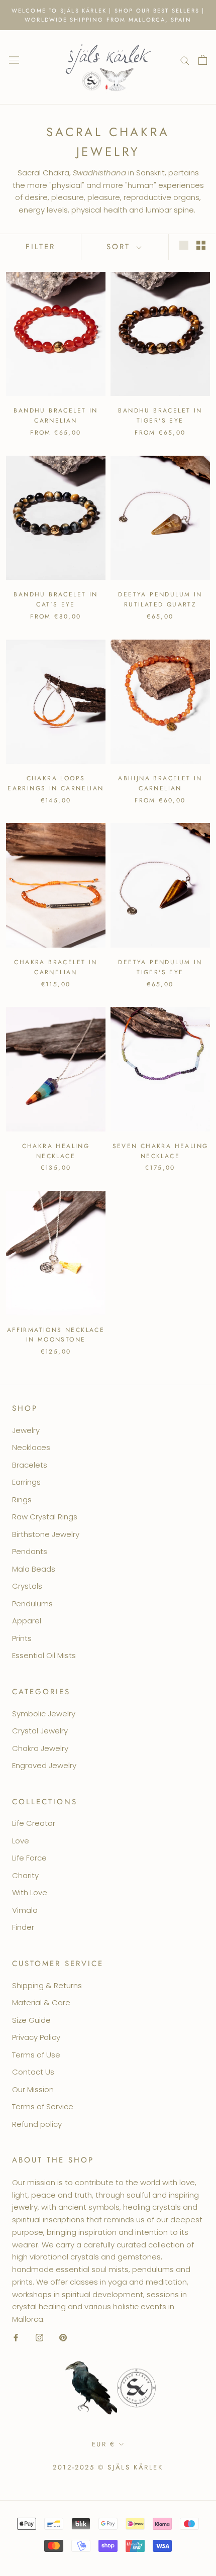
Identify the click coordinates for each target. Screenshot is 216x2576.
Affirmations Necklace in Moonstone (56, 1335)
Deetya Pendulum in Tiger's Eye (160, 967)
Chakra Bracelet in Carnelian (56, 967)
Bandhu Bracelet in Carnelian (56, 416)
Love (21, 1841)
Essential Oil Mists (44, 1655)
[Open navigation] (14, 60)
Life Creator (34, 1823)
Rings (22, 1500)
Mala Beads (34, 1569)
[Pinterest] (63, 2338)
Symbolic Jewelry (44, 1714)
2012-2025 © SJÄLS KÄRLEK (108, 2467)
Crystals (27, 1586)
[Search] (185, 60)
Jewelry (26, 1430)
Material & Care (41, 2002)
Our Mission (33, 2089)
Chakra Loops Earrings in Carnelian (56, 783)
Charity (25, 1875)
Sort (120, 247)
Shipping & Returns (47, 1985)
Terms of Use (36, 2055)
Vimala (25, 1910)
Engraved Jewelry (44, 1765)
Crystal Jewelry (40, 1731)
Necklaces (31, 1447)
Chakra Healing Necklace (56, 1151)
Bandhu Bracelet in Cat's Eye (56, 599)
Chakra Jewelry (40, 1748)
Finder (23, 1927)
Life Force (29, 1858)
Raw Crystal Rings (45, 1517)
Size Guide (31, 2020)
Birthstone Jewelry (46, 1534)
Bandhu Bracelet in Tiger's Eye (160, 416)
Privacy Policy (36, 2037)
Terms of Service (43, 2106)
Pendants (30, 1551)
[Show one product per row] (184, 245)
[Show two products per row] (201, 245)
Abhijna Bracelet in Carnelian (160, 783)
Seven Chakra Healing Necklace (160, 1151)
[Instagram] (39, 2338)
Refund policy (37, 2124)
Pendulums (32, 1604)
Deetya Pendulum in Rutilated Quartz (160, 599)
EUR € (104, 2444)
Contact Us (33, 2072)
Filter (40, 247)
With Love (30, 1892)
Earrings (26, 1482)
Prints (22, 1638)
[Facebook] (16, 2338)
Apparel (27, 1621)
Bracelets (30, 1465)
